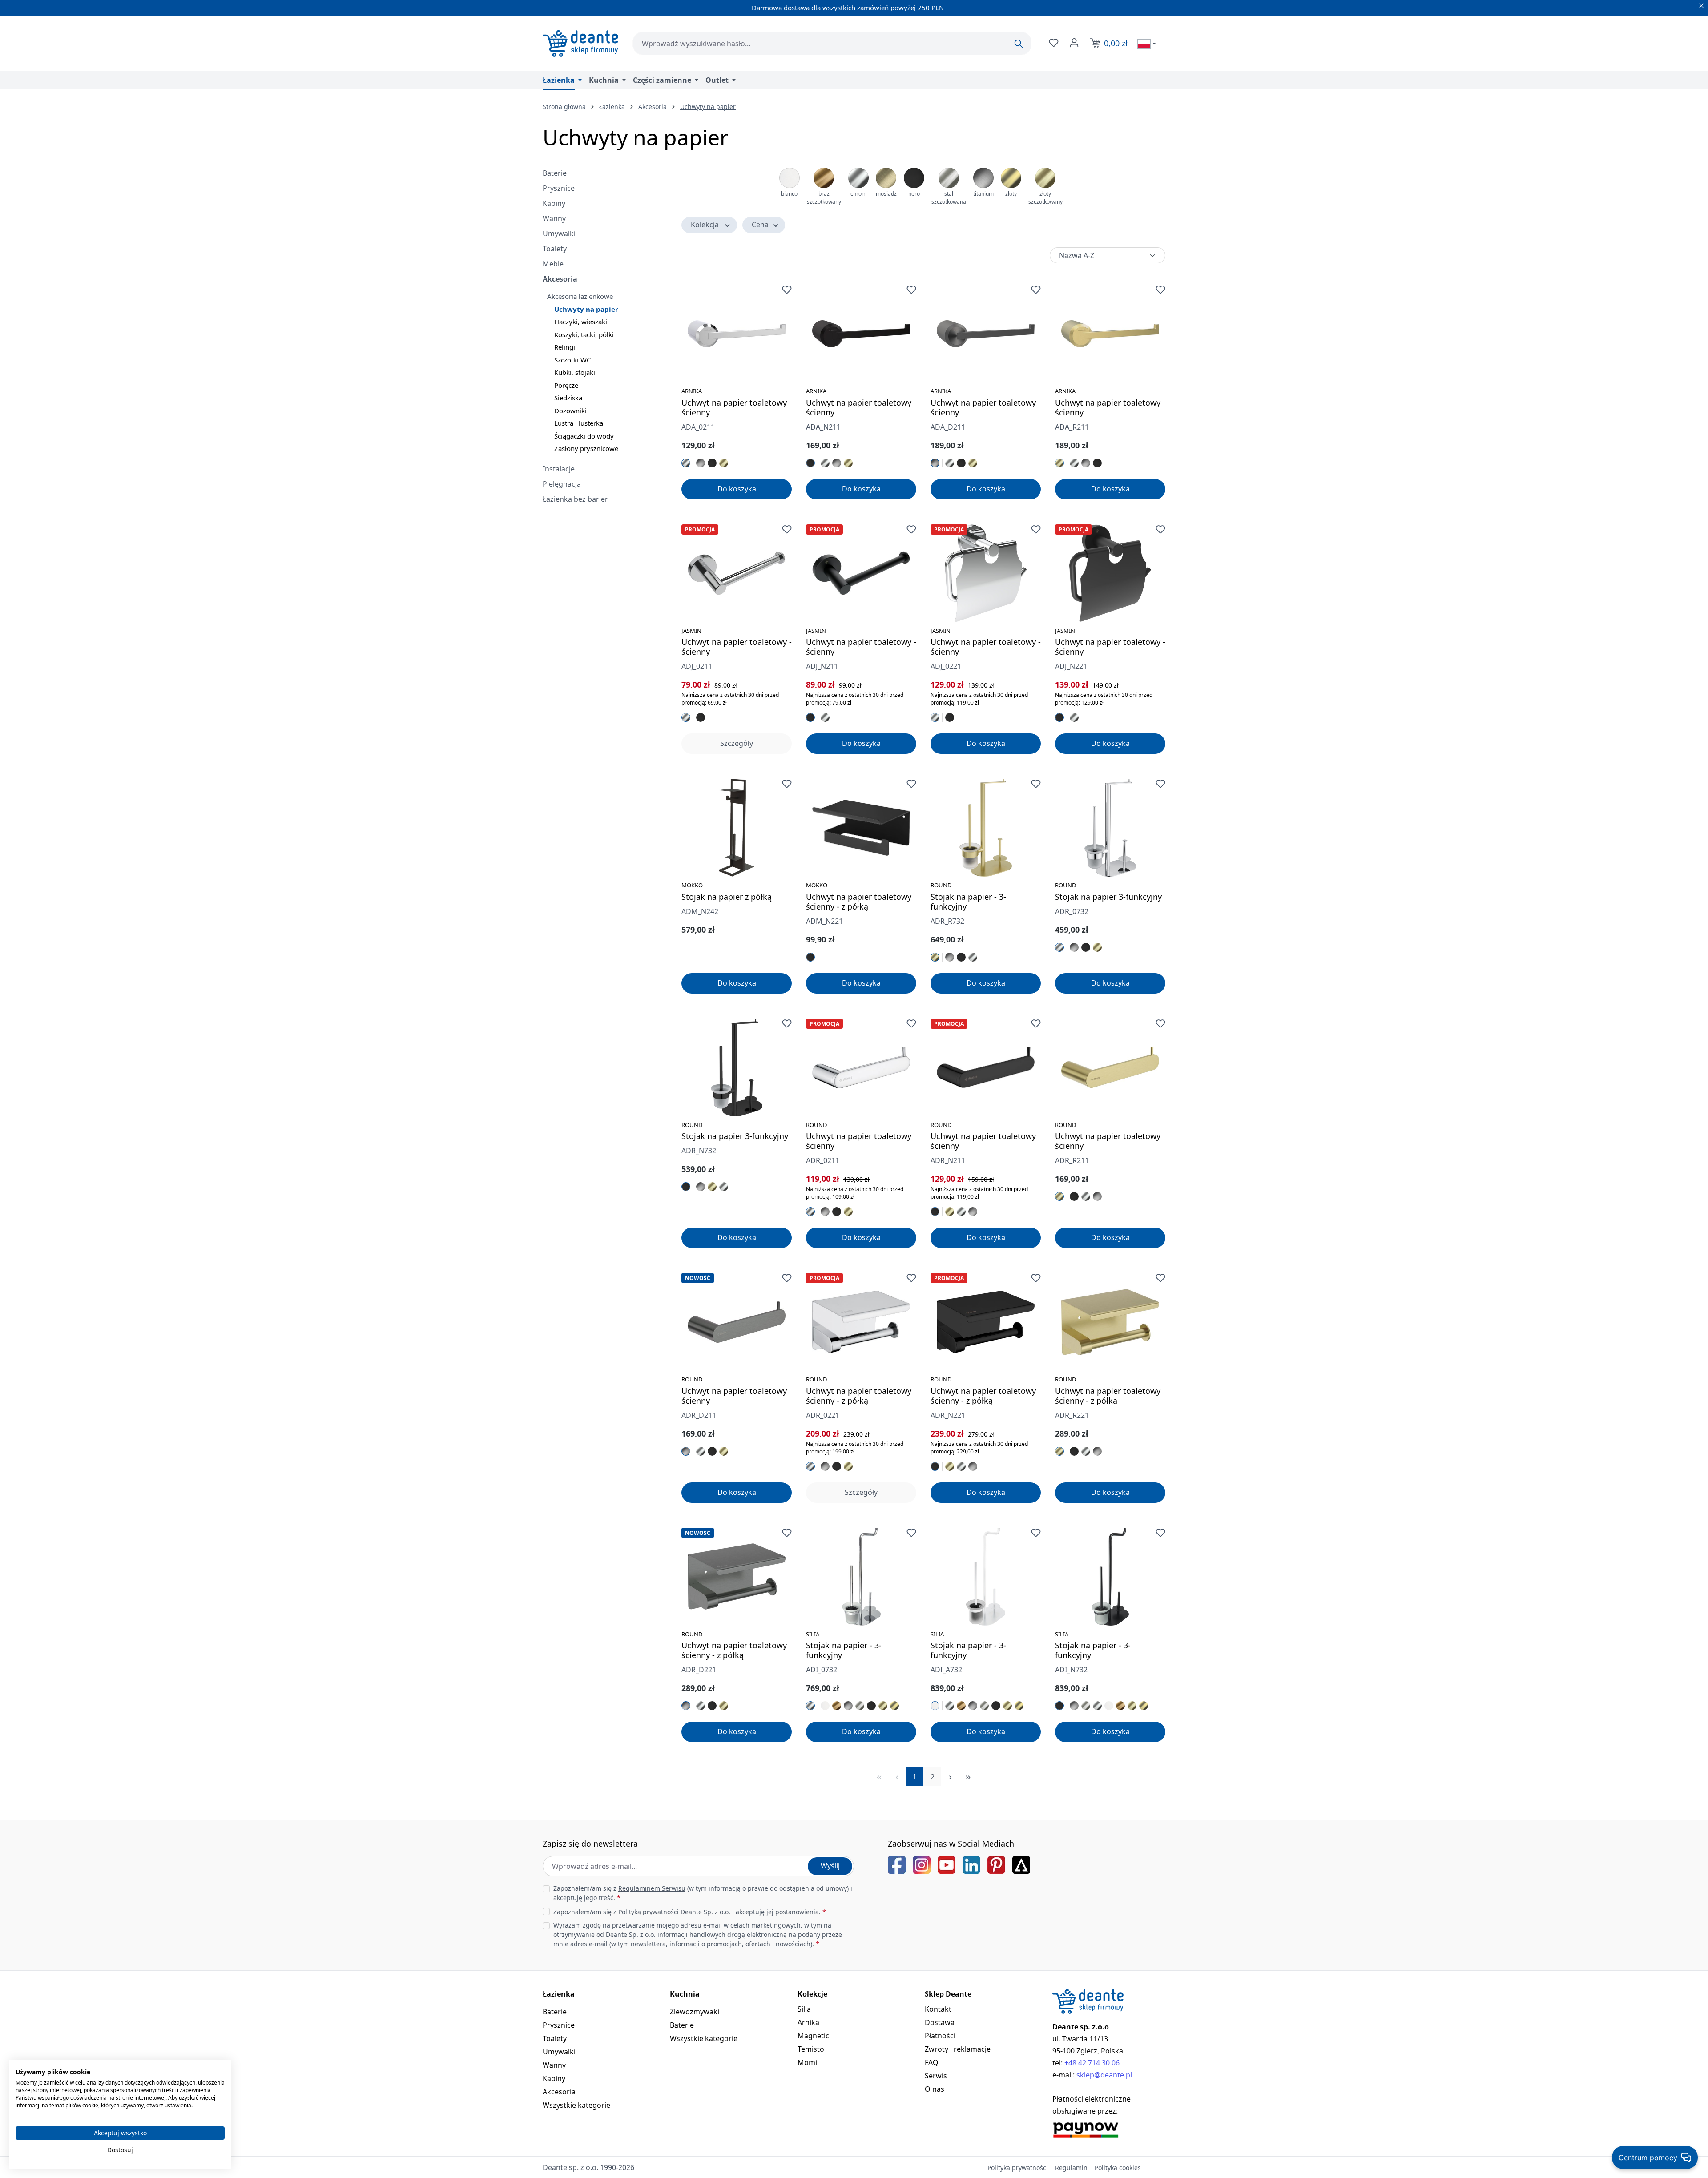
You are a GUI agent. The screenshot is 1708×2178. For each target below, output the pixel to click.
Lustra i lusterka (579, 423)
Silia (804, 2009)
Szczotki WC (572, 360)
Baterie (555, 173)
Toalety (555, 249)
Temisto (811, 2049)
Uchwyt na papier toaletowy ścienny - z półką (859, 902)
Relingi (565, 347)
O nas (935, 2089)
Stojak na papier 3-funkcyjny (1108, 897)
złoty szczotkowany (1045, 198)
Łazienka (559, 1994)
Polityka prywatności (1018, 2168)
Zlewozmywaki (695, 2012)
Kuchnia (685, 1994)
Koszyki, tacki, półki (584, 334)
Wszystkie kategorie (576, 2105)
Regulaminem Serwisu (652, 1888)
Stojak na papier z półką (727, 897)
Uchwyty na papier (586, 309)
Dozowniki (570, 411)
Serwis (936, 2076)
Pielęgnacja (562, 484)
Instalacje (559, 469)
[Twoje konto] (1073, 43)
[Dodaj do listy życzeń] (787, 290)
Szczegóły (737, 743)
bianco (789, 194)
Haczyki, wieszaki (581, 322)
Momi (807, 2062)
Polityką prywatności (649, 1912)
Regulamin (1071, 2168)
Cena (760, 225)
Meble (553, 264)
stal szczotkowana (949, 198)
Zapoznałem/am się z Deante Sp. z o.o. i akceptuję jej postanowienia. (690, 1912)
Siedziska (568, 398)
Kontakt (938, 2009)
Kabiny (554, 203)
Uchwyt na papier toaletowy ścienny (734, 407)
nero (914, 194)
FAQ (932, 2062)
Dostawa (940, 2022)
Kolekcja (705, 225)
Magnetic (813, 2036)
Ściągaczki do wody (584, 436)
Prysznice (559, 188)
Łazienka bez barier (575, 499)
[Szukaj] (1019, 44)
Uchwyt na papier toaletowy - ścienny (737, 647)
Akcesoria (560, 279)
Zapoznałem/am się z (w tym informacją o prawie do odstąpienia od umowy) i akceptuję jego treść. (703, 1893)
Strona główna (564, 107)
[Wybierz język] (1147, 44)
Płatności (940, 2036)
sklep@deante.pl (1104, 2075)
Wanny (554, 218)
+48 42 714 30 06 (1092, 2063)
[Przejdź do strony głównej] (580, 43)
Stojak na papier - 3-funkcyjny (968, 902)
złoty (1011, 194)
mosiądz (886, 194)
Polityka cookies (1118, 2168)
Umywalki (559, 234)
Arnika (808, 2022)
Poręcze (566, 385)
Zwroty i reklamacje (958, 2049)
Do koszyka (737, 489)
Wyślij (830, 1866)
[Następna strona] (950, 1777)
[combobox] (832, 43)
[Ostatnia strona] (968, 1777)
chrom (858, 194)
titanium (983, 194)
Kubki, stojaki (575, 372)
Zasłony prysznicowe (586, 448)
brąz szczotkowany (824, 198)
